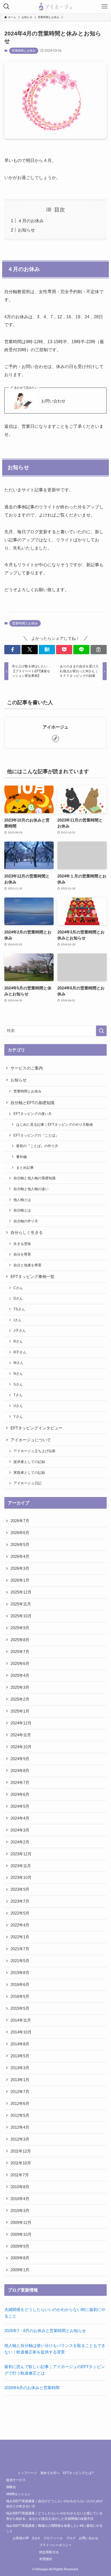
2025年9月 (20, 1628)
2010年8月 (20, 2187)
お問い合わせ (53, 401)
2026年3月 (20, 1568)
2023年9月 (20, 1889)
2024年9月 (20, 1759)
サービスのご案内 (27, 1068)
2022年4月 (20, 1925)
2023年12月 (21, 1854)
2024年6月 (20, 1794)
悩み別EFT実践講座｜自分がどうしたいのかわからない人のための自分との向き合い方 (54, 2504)
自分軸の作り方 (26, 1221)
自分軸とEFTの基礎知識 (32, 1103)
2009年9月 (20, 2246)
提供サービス (16, 2480)
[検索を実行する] (101, 1031)
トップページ (27, 2473)
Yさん (18, 1417)
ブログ (71, 2538)
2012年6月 (20, 2104)
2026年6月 (20, 1533)
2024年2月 (20, 1842)
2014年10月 (21, 2032)
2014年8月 (20, 2044)
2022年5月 (20, 1913)
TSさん (19, 1309)
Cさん (18, 1288)
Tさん (18, 1395)
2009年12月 (21, 2223)
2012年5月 (20, 2115)
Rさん (18, 1341)
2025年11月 (21, 1604)
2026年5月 (20, 1545)
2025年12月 (21, 1592)
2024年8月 (20, 1771)
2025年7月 (20, 1652)
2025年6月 (20, 1664)
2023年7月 (20, 1901)
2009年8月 (20, 2258)
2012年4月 (20, 2127)
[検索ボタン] (6, 6)
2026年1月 (20, 1580)
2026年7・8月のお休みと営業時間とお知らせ (45, 2331)
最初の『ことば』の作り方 (37, 1146)
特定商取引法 (49, 2552)
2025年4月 (20, 1676)
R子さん (20, 1352)
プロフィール (53, 2538)
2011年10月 (21, 2163)
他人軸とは (22, 1200)
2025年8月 (20, 1640)
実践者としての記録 (29, 1473)
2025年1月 (20, 1711)
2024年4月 (20, 1818)
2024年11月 (21, 1735)
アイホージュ (55, 727)
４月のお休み (31, 221)
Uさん (18, 1406)
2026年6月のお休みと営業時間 (32, 2388)
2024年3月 (20, 1830)
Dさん (18, 1298)
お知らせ (26, 230)
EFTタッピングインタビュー (37, 1428)
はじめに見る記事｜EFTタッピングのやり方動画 (55, 1125)
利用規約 (46, 2559)
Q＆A (36, 2538)
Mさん (18, 1363)
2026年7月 (20, 1521)
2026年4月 (20, 1557)
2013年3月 (20, 2068)
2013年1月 (20, 2080)
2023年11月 (21, 1866)
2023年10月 (21, 1878)
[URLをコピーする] (99, 650)
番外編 (21, 1157)
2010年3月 (20, 2211)
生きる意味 (22, 1244)
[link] (55, 739)
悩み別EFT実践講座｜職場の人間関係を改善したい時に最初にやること (54, 2528)
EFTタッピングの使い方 (33, 1114)
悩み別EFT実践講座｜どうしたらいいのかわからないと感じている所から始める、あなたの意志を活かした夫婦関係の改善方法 (54, 2516)
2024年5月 (20, 1806)
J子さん (20, 1331)
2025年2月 (20, 1699)
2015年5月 (20, 2008)
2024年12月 (21, 1723)
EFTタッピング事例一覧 (32, 1277)
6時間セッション (18, 2494)
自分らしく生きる (27, 1233)
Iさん (18, 1320)
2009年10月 (21, 2234)
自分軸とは (22, 1210)
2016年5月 (20, 1996)
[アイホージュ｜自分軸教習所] (55, 6)
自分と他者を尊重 (27, 1265)
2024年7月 (20, 1783)
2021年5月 (20, 1961)
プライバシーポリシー (55, 2545)
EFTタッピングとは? (78, 2473)
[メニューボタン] (105, 6)
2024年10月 (21, 1747)
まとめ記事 (25, 1168)
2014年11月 (21, 2020)
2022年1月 (20, 1937)
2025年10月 (21, 1616)
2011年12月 (21, 2151)
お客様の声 (21, 2538)
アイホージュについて (31, 1440)
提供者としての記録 (29, 1462)
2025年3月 (20, 1687)
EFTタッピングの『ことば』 (36, 1135)
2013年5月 (20, 2056)
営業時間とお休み (24, 51)
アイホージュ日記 (27, 1483)
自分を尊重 (22, 1254)
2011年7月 (20, 2175)
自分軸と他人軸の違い (31, 1189)
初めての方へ (50, 2473)
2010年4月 (20, 2199)
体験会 (11, 2487)
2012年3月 (20, 2139)
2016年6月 (20, 1985)
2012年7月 (20, 2092)
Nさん (18, 1374)
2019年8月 (20, 1973)
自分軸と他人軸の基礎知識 (34, 1178)
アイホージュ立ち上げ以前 (34, 1451)
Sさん (18, 1384)
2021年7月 (20, 1949)
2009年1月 (20, 2270)
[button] (12, 650)
